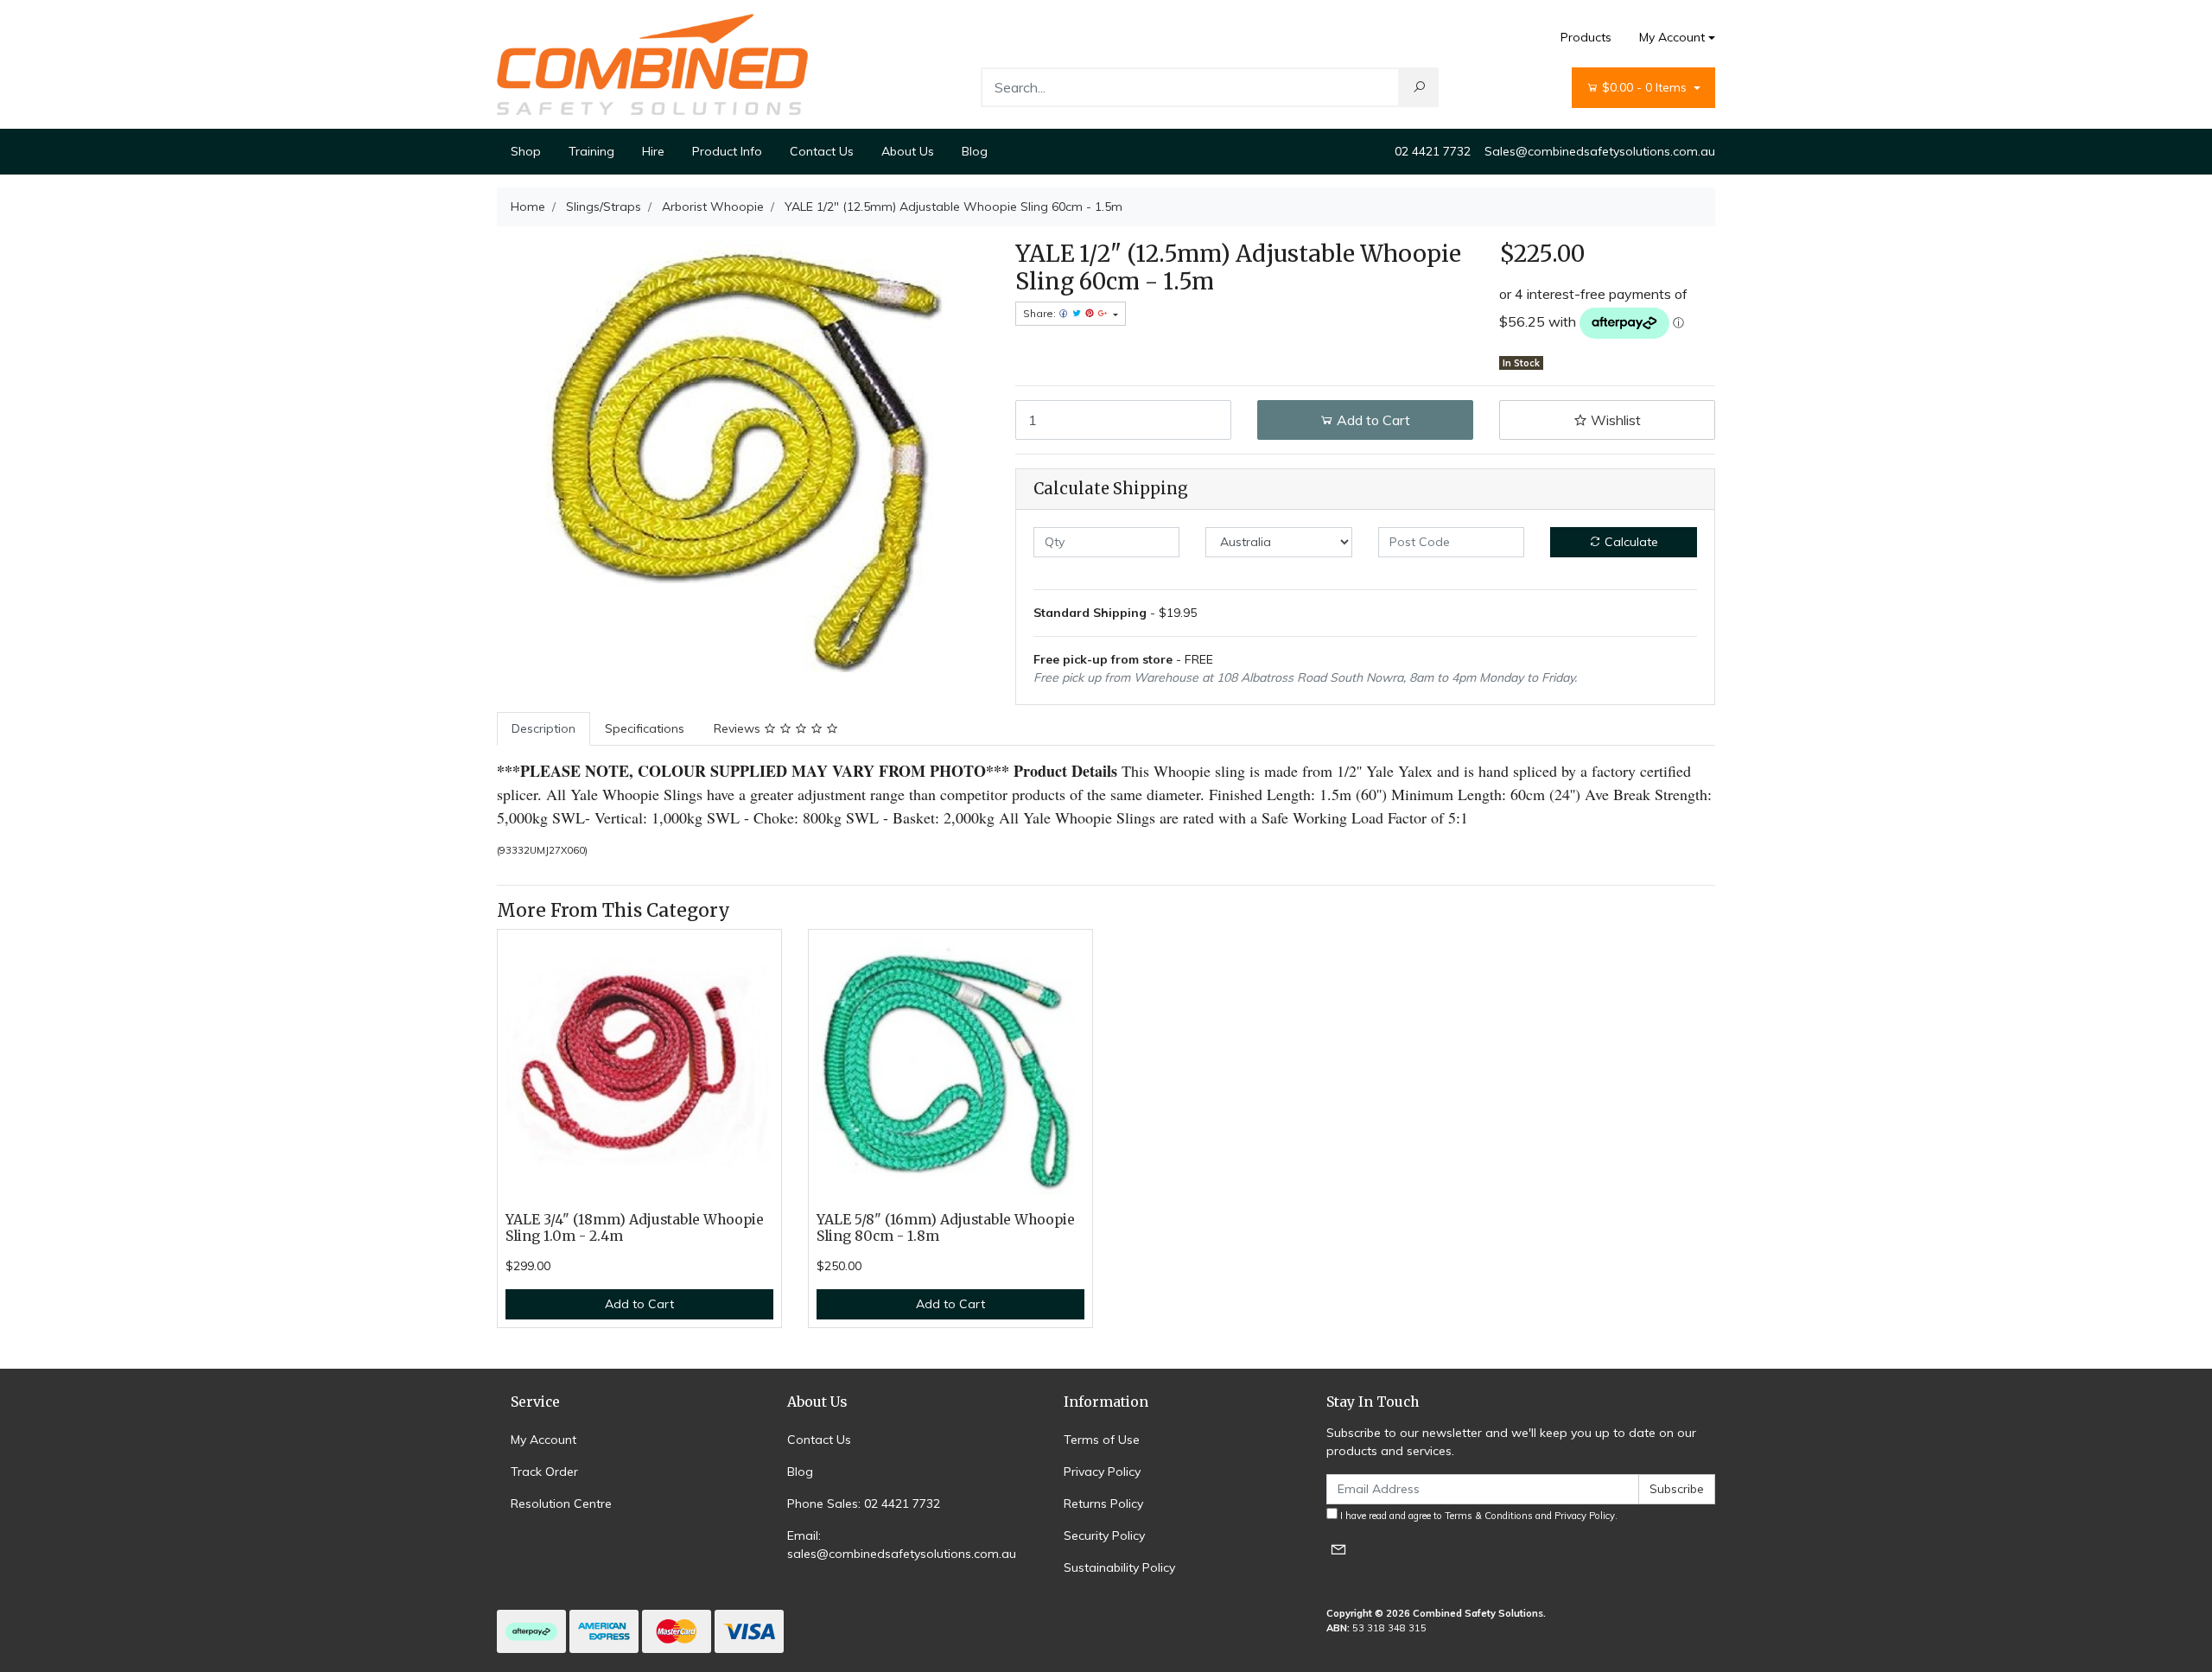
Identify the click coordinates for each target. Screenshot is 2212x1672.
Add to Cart (1372, 420)
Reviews (739, 728)
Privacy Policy (1102, 1472)
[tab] (543, 729)
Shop (526, 151)
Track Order (544, 1472)
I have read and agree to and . (1478, 1516)
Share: (1041, 313)
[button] (1607, 420)
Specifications (645, 728)
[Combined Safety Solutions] (652, 63)
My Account (1672, 37)
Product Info (727, 151)
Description (543, 728)
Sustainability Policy (1119, 1567)
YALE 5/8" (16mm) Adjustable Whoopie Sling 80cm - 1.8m (946, 1228)
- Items (1646, 87)
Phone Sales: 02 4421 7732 (864, 1504)
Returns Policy (1103, 1504)
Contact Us (822, 151)
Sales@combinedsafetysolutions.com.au (1600, 151)
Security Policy (1104, 1535)
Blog (975, 151)
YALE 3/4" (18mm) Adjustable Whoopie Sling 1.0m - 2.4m (635, 1228)
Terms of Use (1102, 1440)
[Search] (1419, 87)
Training (591, 151)
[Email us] (1338, 1549)
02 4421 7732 (1433, 151)
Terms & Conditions (1489, 1516)
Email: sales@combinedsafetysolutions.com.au (902, 1545)
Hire (653, 151)
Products (1586, 37)
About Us (908, 151)
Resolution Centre (561, 1504)
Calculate (1630, 542)
